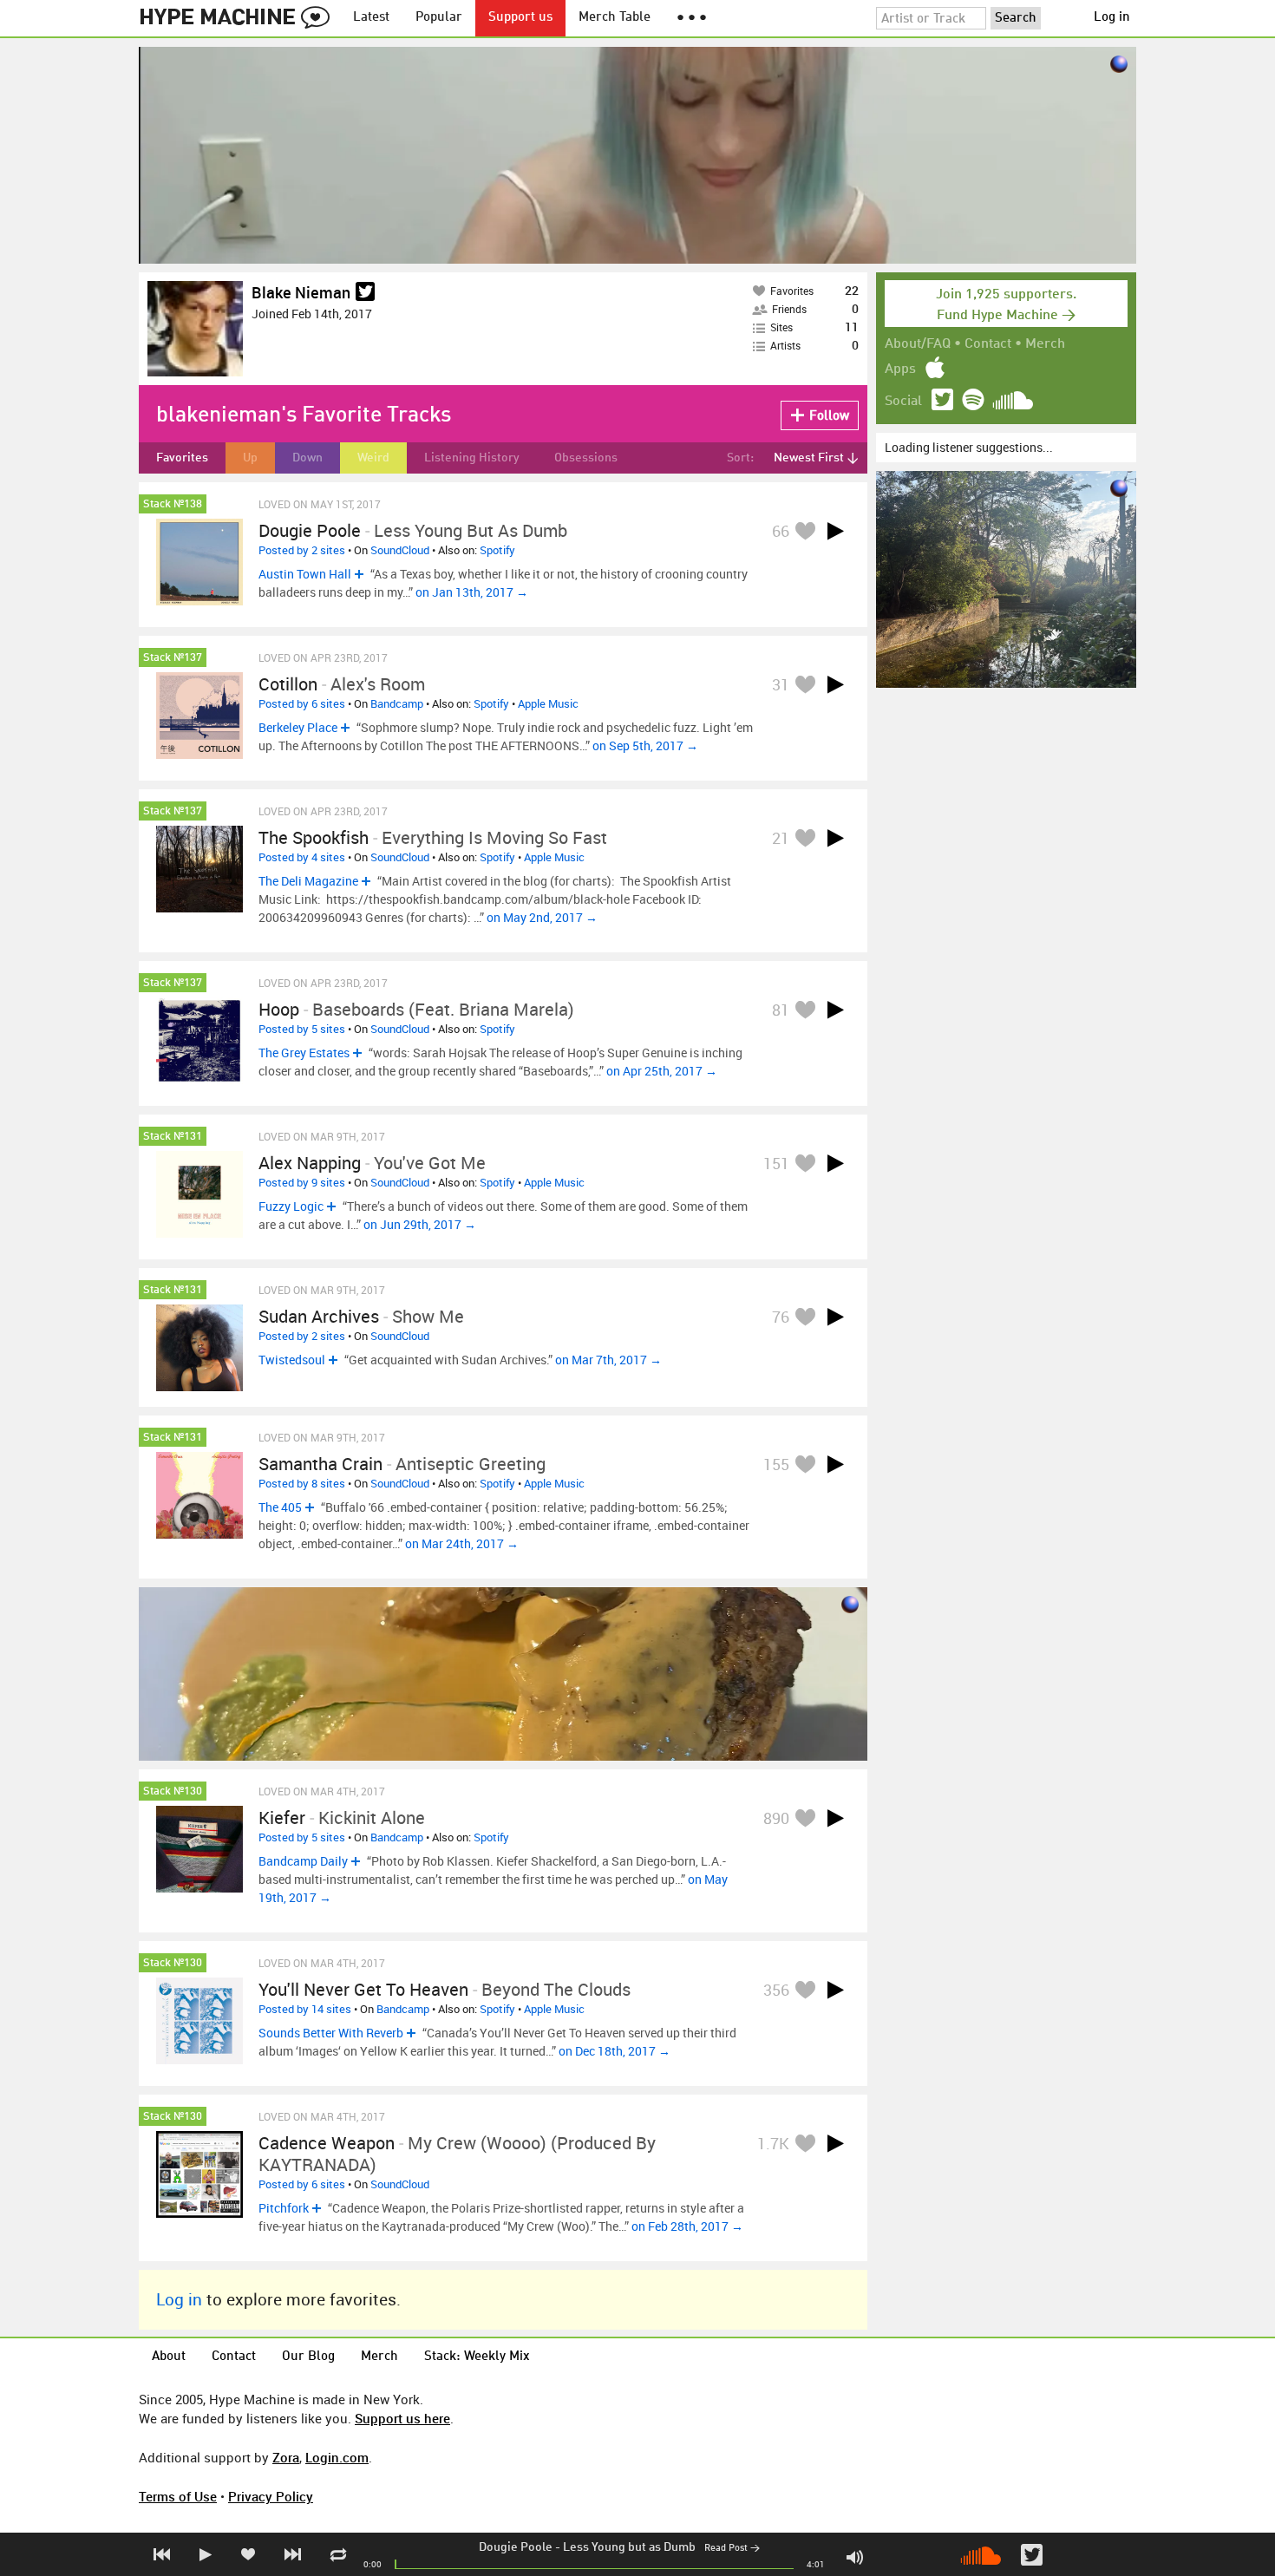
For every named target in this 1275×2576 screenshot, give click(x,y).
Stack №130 (173, 1791)
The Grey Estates (304, 1053)
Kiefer (282, 1818)
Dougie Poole (516, 2547)
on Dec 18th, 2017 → (615, 2051)
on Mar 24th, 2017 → (462, 1543)
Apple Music (548, 703)
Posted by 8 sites (302, 1483)
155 (776, 1464)
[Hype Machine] (239, 18)
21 (781, 838)
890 (776, 1818)
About (169, 2357)
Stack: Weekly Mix (477, 2357)
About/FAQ (918, 344)
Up (250, 458)
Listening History (472, 458)
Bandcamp (397, 703)
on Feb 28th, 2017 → (687, 2226)
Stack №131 (173, 1137)
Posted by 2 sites (302, 550)
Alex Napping (310, 1163)
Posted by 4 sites (302, 857)
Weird (373, 458)
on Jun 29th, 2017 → (420, 1224)
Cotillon (288, 684)
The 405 (280, 1507)
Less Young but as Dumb (629, 2547)
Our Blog (308, 2357)
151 (776, 1163)
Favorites (182, 458)
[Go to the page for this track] (199, 562)
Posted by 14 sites (305, 2009)
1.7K (773, 2143)
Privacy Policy (271, 2496)
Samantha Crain (320, 1464)
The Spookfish (314, 837)
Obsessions (586, 458)
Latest (371, 18)
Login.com (337, 2457)
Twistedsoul (292, 1360)
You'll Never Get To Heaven (363, 1989)
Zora (286, 2457)
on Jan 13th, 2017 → (472, 592)
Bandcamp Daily (303, 1861)
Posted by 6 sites (302, 703)
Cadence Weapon (327, 2143)
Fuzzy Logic (291, 1206)
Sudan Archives (319, 1316)
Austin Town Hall (305, 574)
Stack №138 (173, 504)
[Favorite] (805, 530)
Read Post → (732, 2549)
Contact (988, 344)
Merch (1045, 344)
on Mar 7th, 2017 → (608, 1360)
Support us (520, 18)
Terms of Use (178, 2496)
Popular (439, 18)
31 (781, 684)
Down (307, 458)
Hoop (279, 1009)
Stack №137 (173, 658)
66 (781, 531)
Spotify (497, 550)
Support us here (402, 2418)
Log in (1112, 18)
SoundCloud (400, 550)
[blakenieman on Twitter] (365, 293)
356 (776, 1990)
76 (781, 1317)
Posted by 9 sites (302, 1182)
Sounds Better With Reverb (331, 2033)
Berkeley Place (298, 727)
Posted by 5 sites (302, 1029)
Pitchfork (284, 2208)
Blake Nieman (301, 292)
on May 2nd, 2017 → (542, 917)
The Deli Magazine (308, 881)
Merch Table (615, 18)
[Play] (835, 531)
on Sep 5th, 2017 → (645, 745)
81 (781, 1010)
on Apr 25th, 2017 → (662, 1071)
